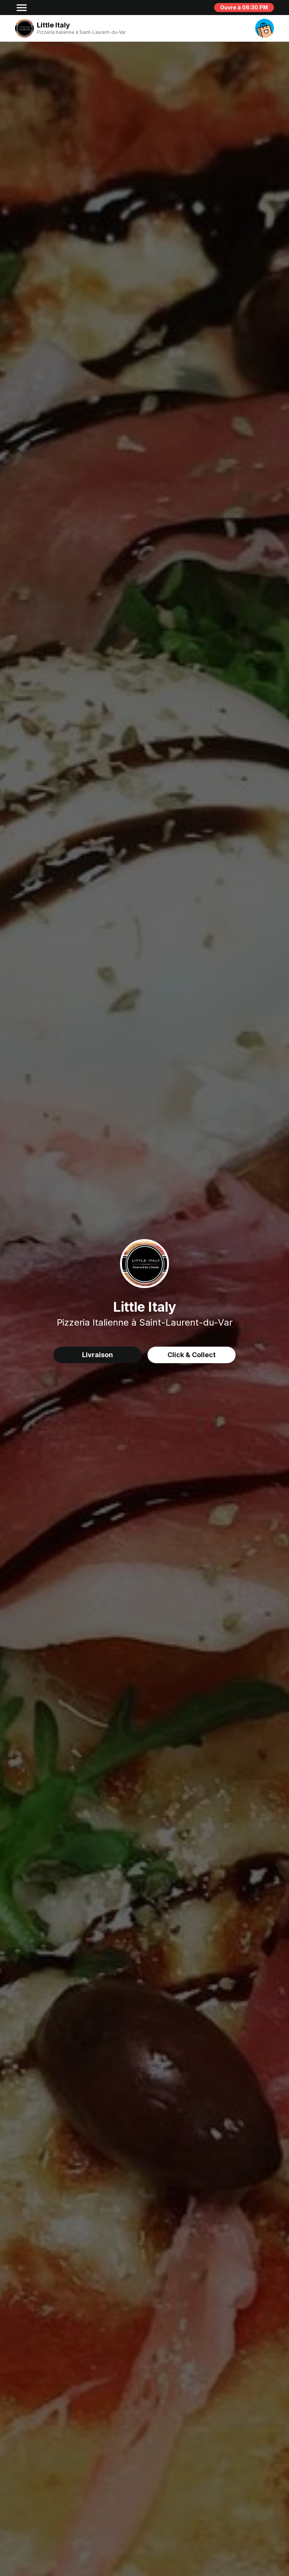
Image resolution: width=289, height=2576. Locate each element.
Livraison (97, 1355)
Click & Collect (192, 1355)
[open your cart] (265, 28)
